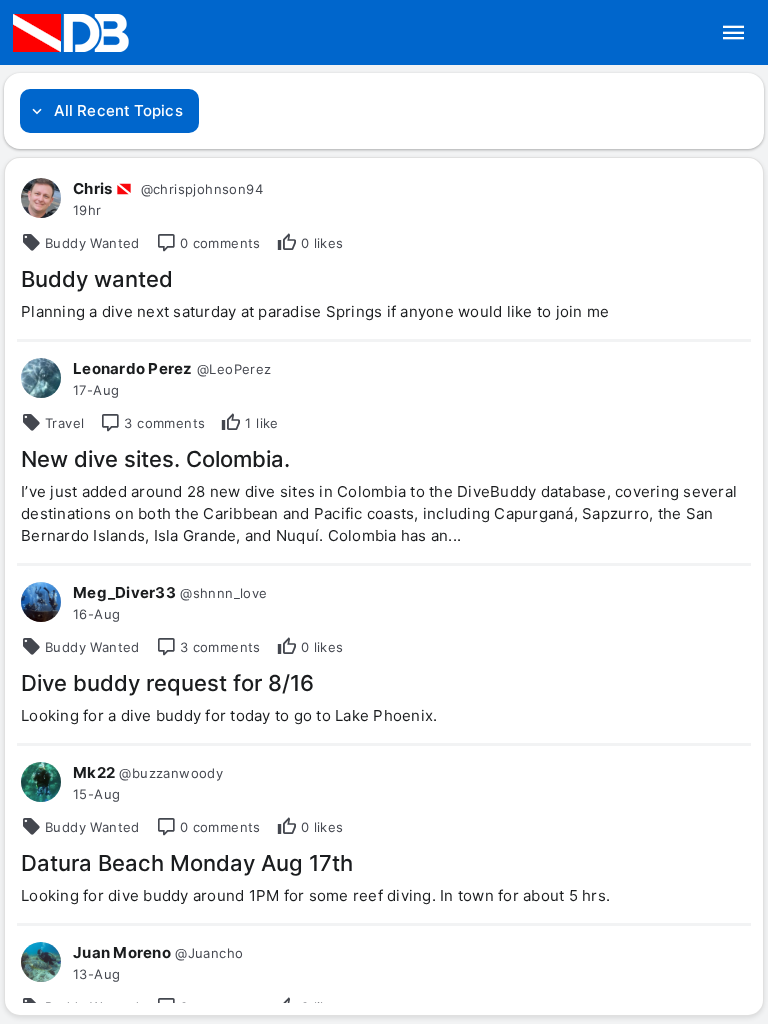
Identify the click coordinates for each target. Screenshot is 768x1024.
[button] (734, 33)
